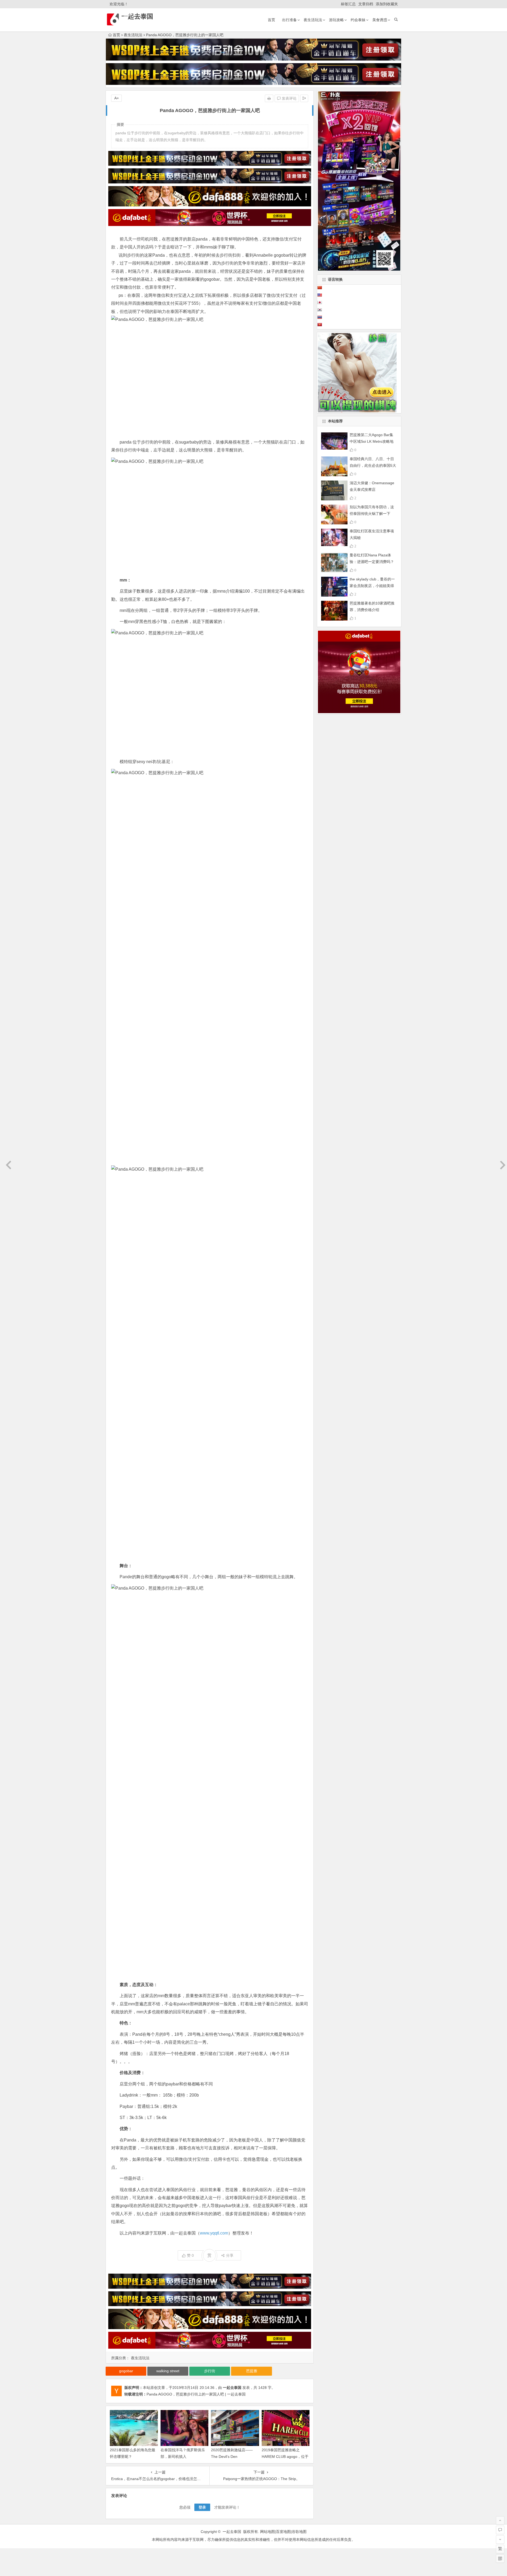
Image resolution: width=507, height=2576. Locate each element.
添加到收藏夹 (387, 4)
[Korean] (320, 310)
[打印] (269, 98)
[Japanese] (320, 302)
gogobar (282, 255)
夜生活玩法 (313, 20)
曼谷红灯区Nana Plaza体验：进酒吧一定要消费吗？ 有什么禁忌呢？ (372, 562)
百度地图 (283, 2532)
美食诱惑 (380, 20)
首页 (271, 20)
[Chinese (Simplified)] (320, 288)
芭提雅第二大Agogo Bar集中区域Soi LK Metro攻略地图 (372, 441)
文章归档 (366, 4)
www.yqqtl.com (214, 2233)
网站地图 (267, 2532)
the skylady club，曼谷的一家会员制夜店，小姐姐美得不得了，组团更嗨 (372, 586)
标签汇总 (348, 4)
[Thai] (320, 317)
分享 (230, 2255)
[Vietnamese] (320, 325)
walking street (168, 2371)
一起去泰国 (137, 16)
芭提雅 (252, 2371)
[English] (320, 295)
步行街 (133, 255)
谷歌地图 (299, 2532)
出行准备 (289, 20)
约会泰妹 (358, 20)
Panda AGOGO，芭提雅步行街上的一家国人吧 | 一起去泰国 (196, 2394)
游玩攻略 (336, 20)
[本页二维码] (500, 2559)
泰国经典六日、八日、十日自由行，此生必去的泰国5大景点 (373, 465)
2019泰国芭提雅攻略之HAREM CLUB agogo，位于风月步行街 (285, 2457)
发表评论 (289, 98)
